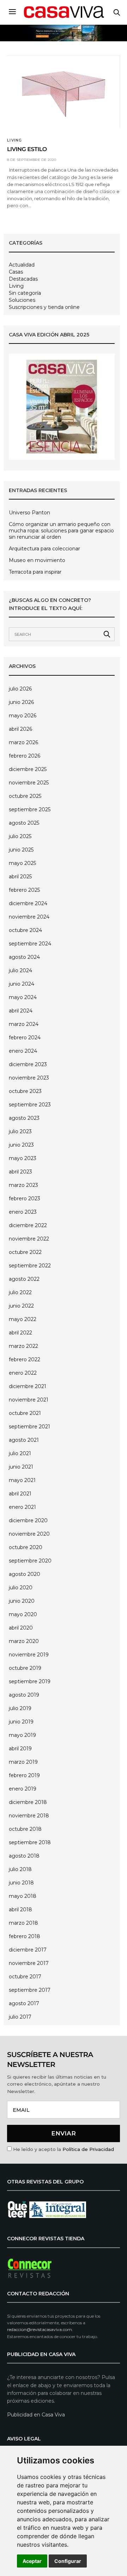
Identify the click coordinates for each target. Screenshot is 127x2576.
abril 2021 (20, 1494)
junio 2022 (21, 1306)
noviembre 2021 (29, 1400)
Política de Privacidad (88, 2149)
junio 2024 (22, 984)
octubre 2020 (26, 1547)
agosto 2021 (24, 1440)
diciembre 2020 (28, 1520)
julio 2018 (20, 1869)
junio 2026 (21, 702)
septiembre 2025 (30, 809)
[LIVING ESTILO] (64, 92)
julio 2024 (20, 970)
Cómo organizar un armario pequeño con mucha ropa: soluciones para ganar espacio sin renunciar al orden (61, 531)
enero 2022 (23, 1373)
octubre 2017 (25, 1977)
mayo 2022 (23, 1319)
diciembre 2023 (28, 1064)
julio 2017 (20, 2017)
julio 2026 (20, 689)
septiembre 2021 (29, 1427)
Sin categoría (25, 293)
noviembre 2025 (29, 783)
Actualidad (22, 265)
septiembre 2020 (30, 1561)
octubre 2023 (25, 1091)
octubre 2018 (25, 1829)
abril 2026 (20, 729)
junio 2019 (21, 1722)
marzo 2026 (23, 742)
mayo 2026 (23, 716)
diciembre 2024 (28, 903)
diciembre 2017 (28, 1950)
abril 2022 (20, 1333)
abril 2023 (20, 1172)
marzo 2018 (23, 1923)
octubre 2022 (25, 1252)
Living (15, 141)
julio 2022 (20, 1292)
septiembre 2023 (30, 1105)
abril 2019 (20, 1749)
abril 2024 (21, 1011)
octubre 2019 (25, 1668)
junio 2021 (21, 1467)
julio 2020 (21, 1588)
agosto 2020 (25, 1574)
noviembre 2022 (29, 1239)
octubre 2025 (25, 796)
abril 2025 (20, 877)
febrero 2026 (25, 756)
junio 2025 (21, 850)
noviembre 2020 (29, 1534)
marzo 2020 (24, 1641)
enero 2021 (22, 1507)
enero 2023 (23, 1212)
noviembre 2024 (29, 917)
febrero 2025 (24, 890)
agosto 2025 (24, 823)
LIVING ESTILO (27, 150)
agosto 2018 (24, 1856)
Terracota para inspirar (35, 572)
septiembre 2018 (30, 1842)
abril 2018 (20, 1909)
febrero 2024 (25, 1038)
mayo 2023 (23, 1158)
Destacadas (23, 279)
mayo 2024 (23, 997)
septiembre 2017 (30, 1990)
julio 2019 (20, 1708)
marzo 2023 (23, 1185)
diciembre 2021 (28, 1386)
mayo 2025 (22, 863)
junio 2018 (21, 1883)
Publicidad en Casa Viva (36, 2415)
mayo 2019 (22, 1735)
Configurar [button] (68, 2561)
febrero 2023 (25, 1199)
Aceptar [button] (32, 2561)
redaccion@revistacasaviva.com (40, 2329)
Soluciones (22, 300)
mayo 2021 (22, 1480)
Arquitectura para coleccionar (44, 549)
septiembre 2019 (30, 1681)
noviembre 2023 (29, 1078)
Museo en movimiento (37, 560)
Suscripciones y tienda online (44, 307)
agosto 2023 (24, 1118)
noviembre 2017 (29, 1963)
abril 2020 (21, 1628)
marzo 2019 (23, 1762)
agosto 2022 (24, 1279)
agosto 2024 (24, 957)
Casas (16, 272)
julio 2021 (20, 1453)
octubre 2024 (25, 930)
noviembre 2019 (29, 1655)
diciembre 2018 (28, 1802)
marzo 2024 (24, 1024)
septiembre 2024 (30, 944)
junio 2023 (21, 1145)
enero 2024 (23, 1051)
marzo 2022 (23, 1346)
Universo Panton (29, 513)
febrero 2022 (25, 1359)
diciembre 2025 (28, 769)
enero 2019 (23, 1789)
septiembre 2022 (30, 1266)
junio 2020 (22, 1601)
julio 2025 (20, 836)
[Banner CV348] (64, 33)
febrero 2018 (25, 1936)
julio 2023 (20, 1131)
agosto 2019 (24, 1695)
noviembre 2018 (29, 1816)
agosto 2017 (24, 2003)
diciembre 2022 (28, 1225)
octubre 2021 (25, 1413)
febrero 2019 (24, 1775)
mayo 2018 (23, 1896)
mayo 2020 (23, 1614)
